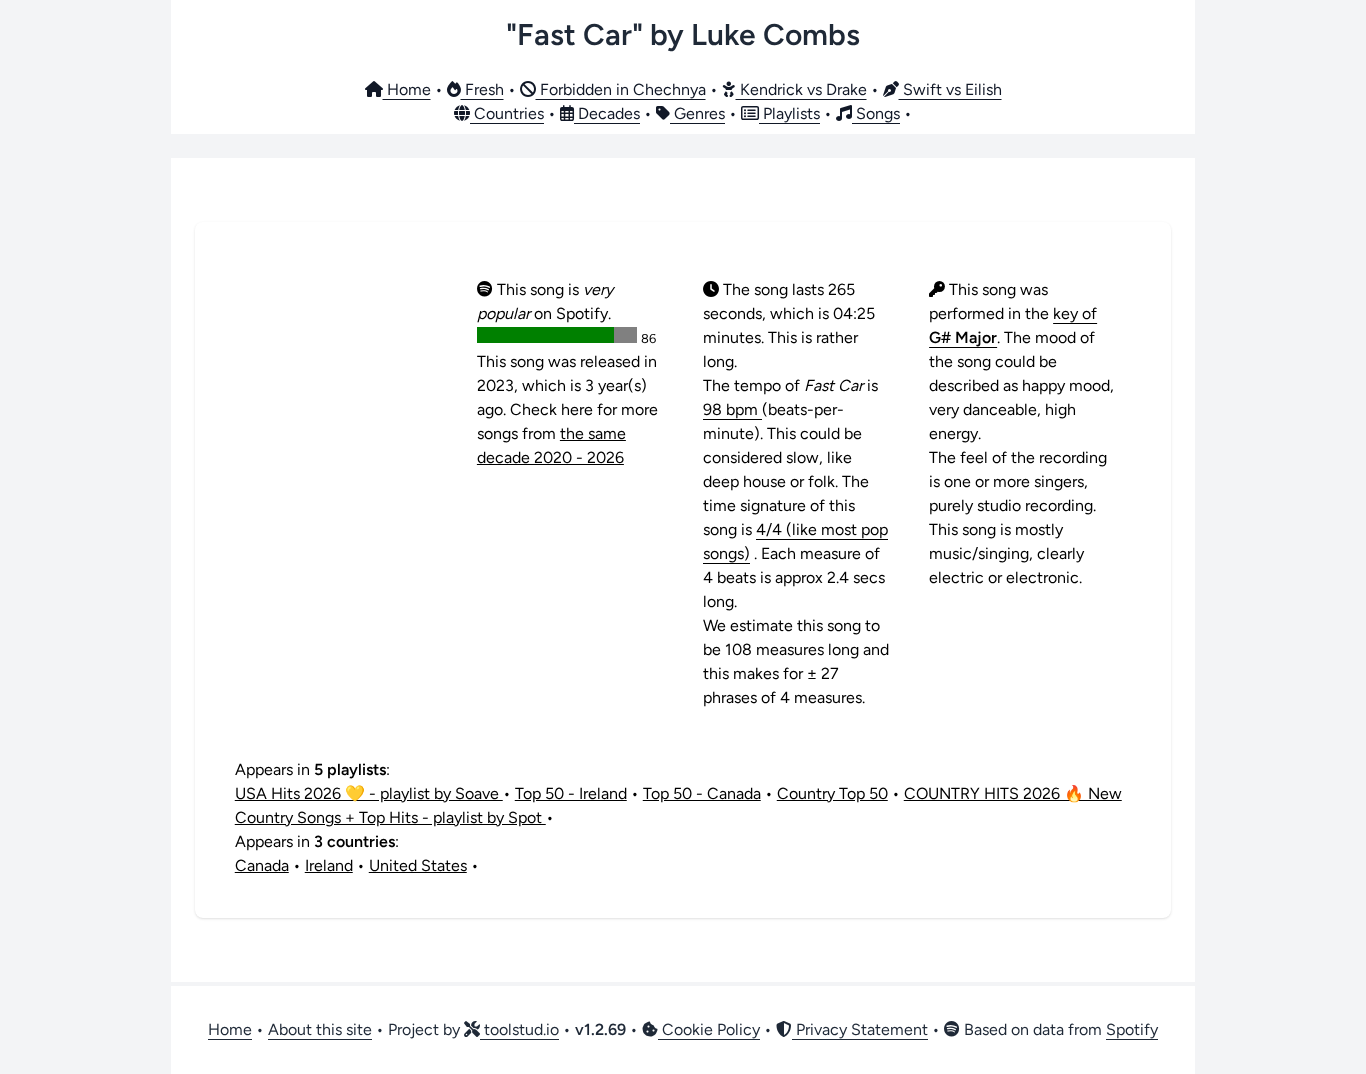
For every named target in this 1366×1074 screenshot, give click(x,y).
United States (418, 865)
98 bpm (732, 409)
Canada (262, 865)
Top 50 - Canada (702, 793)
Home (407, 89)
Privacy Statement (860, 1029)
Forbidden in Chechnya (621, 89)
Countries (507, 113)
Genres (697, 113)
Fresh (482, 89)
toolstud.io (519, 1029)
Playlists (789, 113)
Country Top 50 (832, 793)
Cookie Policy (709, 1029)
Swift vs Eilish (950, 89)
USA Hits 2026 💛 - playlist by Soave (369, 793)
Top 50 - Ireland (571, 793)
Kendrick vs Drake (801, 89)
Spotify (1132, 1029)
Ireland (329, 865)
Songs (876, 113)
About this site (320, 1029)
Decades (607, 113)
